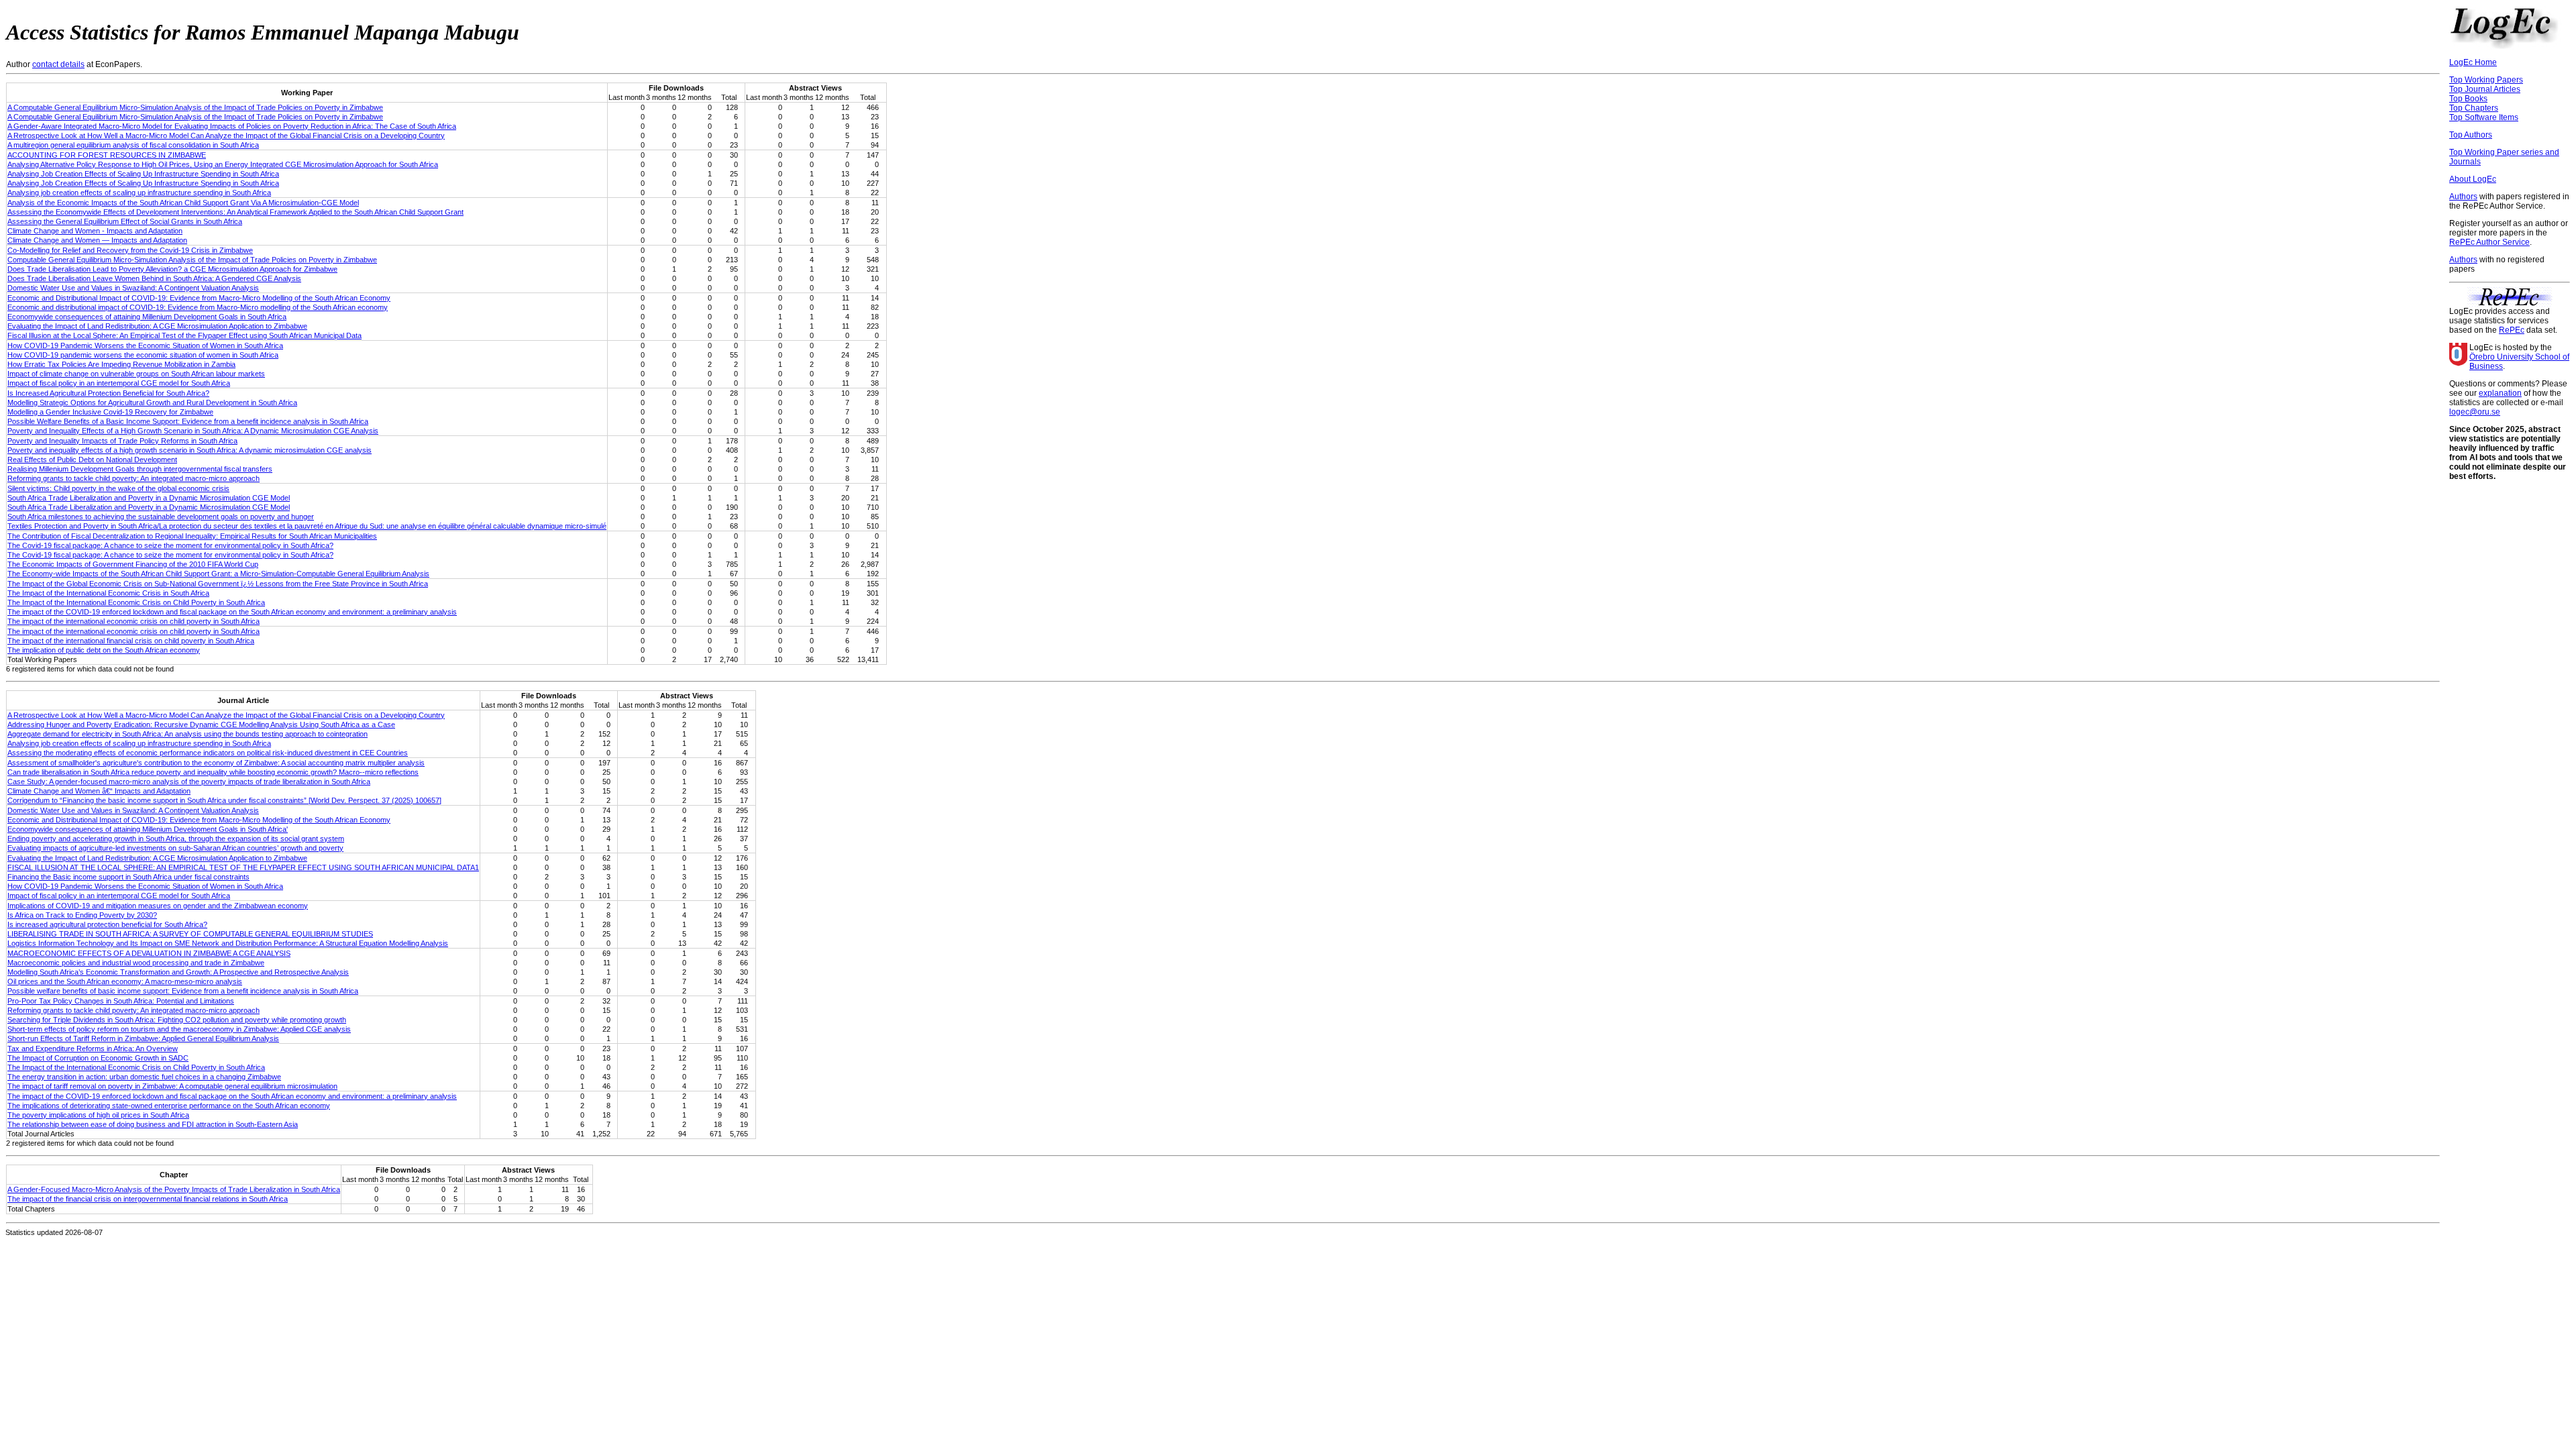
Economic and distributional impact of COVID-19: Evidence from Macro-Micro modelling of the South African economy (198, 307)
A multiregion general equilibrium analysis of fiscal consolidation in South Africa (133, 145)
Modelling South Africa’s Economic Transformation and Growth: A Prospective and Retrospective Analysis (178, 972)
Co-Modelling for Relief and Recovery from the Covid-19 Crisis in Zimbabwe (130, 250)
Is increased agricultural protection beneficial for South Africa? (107, 924)
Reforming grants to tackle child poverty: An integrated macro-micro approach (133, 478)
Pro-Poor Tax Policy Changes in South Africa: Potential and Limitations (121, 1001)
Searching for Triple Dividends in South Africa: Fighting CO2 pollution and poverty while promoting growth (177, 1020)
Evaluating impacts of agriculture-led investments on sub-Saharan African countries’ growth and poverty (175, 848)
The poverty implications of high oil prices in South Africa (98, 1115)
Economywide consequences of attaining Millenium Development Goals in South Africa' (148, 829)
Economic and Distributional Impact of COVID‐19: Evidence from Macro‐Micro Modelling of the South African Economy (199, 298)
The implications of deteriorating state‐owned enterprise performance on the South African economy (169, 1106)
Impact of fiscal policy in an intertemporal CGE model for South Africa (119, 383)
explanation (2500, 393)
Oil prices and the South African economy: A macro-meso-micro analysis (125, 981)
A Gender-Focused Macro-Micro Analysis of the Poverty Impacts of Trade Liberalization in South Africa (174, 1189)
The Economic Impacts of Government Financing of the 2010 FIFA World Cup (133, 564)
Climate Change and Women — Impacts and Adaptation (97, 240)
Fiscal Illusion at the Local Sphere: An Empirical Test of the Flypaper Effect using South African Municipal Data (184, 335)
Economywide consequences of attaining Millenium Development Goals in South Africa (147, 317)
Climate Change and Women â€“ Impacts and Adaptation (99, 791)
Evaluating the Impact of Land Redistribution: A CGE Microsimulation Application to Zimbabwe (157, 326)
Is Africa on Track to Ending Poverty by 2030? (82, 915)
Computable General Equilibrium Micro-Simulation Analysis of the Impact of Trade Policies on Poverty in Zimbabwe (192, 260)
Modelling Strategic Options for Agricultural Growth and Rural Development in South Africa (152, 402)
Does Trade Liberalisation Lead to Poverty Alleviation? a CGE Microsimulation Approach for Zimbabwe (172, 269)
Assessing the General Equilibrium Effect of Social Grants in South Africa (125, 221)
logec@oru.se (2475, 412)
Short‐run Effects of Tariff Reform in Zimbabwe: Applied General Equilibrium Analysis (143, 1038)
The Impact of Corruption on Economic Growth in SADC (98, 1058)
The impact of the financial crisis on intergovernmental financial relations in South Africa (148, 1199)
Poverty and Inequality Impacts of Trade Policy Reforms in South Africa (122, 441)
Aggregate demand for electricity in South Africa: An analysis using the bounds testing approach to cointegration (187, 734)
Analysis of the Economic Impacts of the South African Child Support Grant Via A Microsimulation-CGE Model (183, 203)
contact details (58, 64)
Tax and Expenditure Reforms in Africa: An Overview (93, 1049)
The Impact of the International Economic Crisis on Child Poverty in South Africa (136, 602)
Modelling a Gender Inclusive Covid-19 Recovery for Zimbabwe (110, 412)
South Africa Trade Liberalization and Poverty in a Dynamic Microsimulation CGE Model (149, 498)
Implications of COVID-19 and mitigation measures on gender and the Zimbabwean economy (158, 906)
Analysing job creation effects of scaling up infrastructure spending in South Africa (139, 193)
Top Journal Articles (2485, 89)
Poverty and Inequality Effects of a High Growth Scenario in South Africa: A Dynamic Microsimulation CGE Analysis (193, 431)
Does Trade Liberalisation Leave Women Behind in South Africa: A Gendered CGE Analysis (154, 278)
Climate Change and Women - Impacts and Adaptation (95, 231)
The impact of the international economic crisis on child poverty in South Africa (133, 621)
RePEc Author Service (2489, 242)
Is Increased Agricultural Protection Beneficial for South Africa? (108, 393)
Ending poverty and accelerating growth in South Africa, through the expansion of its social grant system (176, 839)
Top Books (2468, 99)
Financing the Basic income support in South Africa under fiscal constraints (128, 877)
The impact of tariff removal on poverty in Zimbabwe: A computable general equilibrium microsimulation (172, 1086)
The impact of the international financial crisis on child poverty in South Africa (131, 641)
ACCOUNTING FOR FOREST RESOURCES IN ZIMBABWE (107, 155)
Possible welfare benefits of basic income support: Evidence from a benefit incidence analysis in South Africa (183, 991)
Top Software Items (2484, 117)
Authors (2463, 197)
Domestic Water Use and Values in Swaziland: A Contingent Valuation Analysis (133, 288)
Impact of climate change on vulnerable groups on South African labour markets (136, 374)
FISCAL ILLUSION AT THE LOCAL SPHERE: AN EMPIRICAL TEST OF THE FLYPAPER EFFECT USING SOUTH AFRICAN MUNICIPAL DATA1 (243, 867)
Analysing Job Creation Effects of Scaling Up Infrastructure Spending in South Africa (143, 174)
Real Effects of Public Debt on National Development (92, 460)
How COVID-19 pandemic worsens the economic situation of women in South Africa (143, 355)
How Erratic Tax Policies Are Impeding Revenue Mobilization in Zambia (121, 364)
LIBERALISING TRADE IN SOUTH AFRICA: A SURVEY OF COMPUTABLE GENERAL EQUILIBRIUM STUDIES (190, 934)
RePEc (2512, 330)
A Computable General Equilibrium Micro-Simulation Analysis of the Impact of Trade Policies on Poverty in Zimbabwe (195, 107)
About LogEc (2473, 179)
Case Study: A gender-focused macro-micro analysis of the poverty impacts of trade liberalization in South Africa (189, 782)
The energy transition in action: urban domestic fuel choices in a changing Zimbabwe (144, 1077)
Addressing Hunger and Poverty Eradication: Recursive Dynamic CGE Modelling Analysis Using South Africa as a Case (201, 724)
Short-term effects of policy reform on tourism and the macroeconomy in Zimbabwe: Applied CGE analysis (179, 1029)
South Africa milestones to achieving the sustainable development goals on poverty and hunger (161, 517)
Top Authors (2471, 135)
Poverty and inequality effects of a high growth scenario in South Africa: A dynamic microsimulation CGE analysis (190, 450)
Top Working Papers (2486, 80)
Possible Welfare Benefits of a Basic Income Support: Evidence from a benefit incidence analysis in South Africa (188, 421)
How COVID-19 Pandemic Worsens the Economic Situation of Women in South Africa (145, 345)
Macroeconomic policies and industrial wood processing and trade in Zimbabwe (136, 963)
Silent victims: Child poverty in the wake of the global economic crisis (118, 488)
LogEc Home (2473, 62)
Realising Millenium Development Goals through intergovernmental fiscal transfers (140, 469)
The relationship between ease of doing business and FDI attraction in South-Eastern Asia (153, 1124)
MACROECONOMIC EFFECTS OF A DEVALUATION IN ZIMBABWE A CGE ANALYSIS (149, 953)
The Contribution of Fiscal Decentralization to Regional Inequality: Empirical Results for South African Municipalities (192, 536)
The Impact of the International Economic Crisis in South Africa (108, 593)
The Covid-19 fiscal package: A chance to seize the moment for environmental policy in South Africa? (170, 545)
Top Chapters (2474, 108)
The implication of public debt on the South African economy (104, 650)
